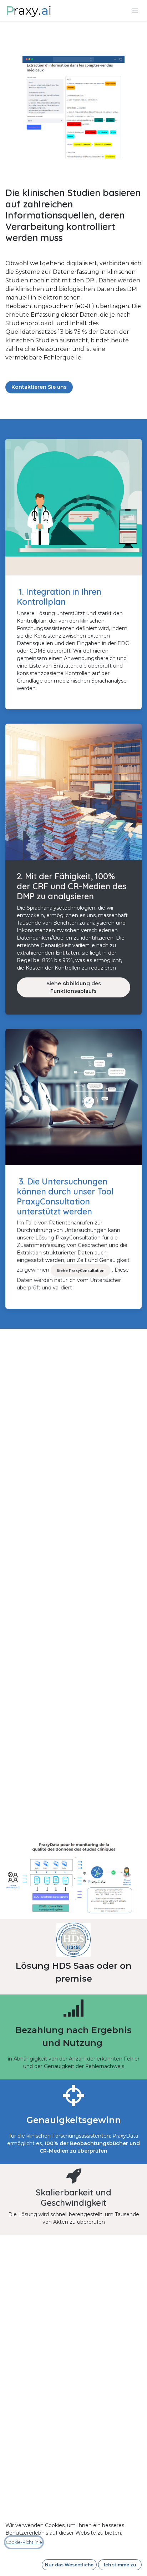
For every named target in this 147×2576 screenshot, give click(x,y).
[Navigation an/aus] (135, 11)
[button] (69, 2565)
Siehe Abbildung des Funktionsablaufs (74, 987)
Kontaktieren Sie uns (39, 387)
